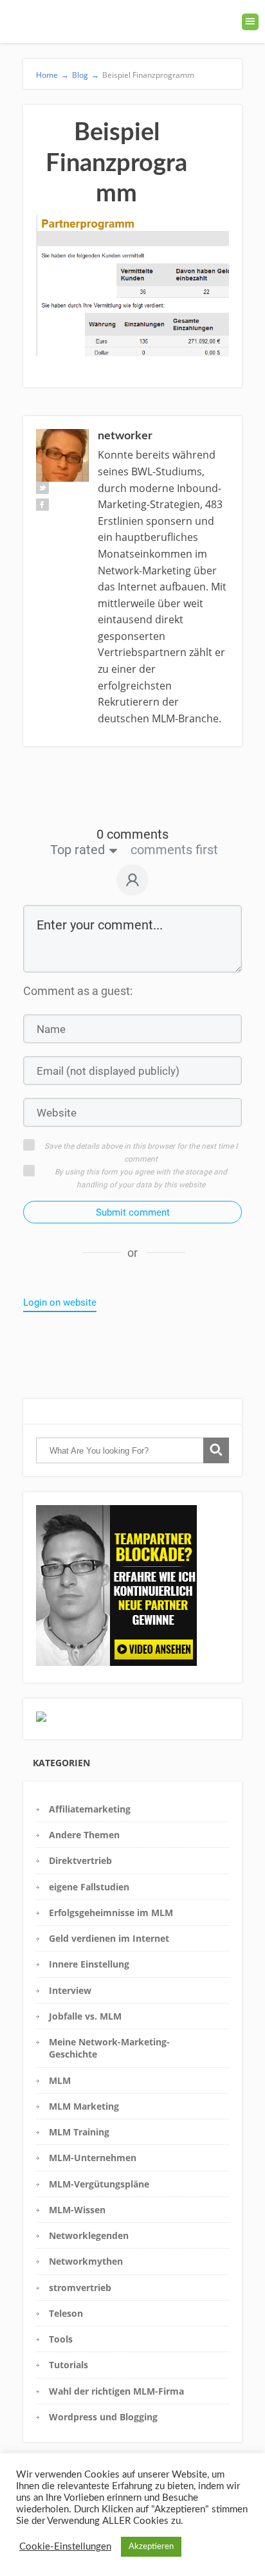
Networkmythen (86, 2261)
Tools (61, 2339)
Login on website (60, 1302)
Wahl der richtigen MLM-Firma (116, 2391)
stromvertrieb (80, 2288)
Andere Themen (84, 1835)
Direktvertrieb (80, 1860)
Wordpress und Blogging (103, 2417)
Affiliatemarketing (90, 1809)
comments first (174, 850)
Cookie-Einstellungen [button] (65, 2547)
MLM (60, 2080)
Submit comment (133, 1212)
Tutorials (69, 2365)
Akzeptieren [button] (151, 2547)
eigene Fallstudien (89, 1887)
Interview (70, 1990)
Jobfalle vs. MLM (85, 2016)
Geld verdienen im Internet (109, 1938)
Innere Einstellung (89, 1964)
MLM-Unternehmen (93, 2158)
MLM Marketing (84, 2106)
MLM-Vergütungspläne (99, 2184)
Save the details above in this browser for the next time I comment (141, 1153)
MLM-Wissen (77, 2210)
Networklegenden (89, 2235)
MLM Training (79, 2132)
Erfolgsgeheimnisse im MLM (111, 1913)
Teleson (66, 2313)
